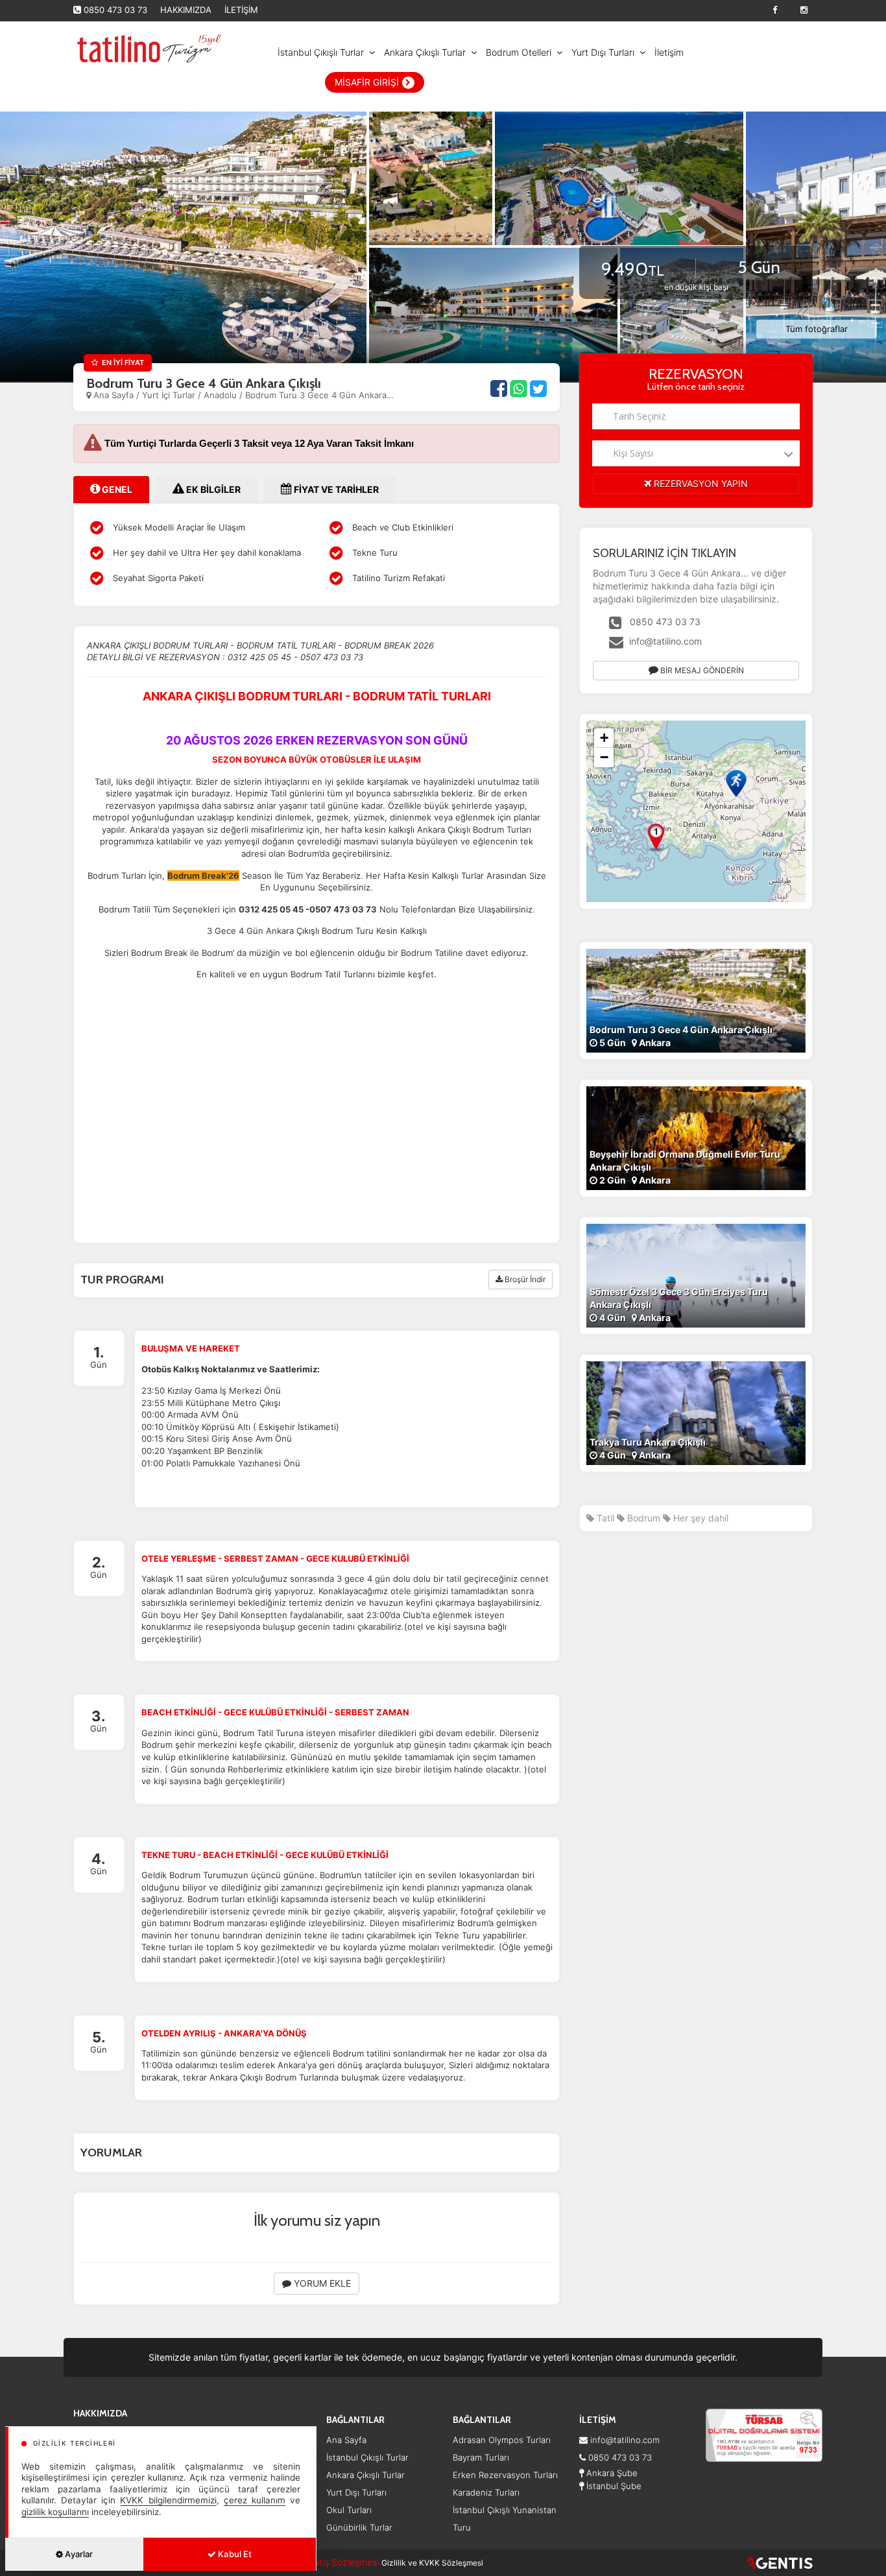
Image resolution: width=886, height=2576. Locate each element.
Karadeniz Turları (486, 2492)
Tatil (604, 1518)
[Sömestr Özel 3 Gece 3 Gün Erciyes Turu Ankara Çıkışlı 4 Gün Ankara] (696, 1274)
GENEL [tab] (116, 489)
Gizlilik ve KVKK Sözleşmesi (432, 2563)
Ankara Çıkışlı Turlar (425, 52)
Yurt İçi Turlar (170, 395)
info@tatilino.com (665, 641)
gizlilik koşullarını (55, 2512)
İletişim (669, 52)
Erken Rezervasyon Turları (505, 2475)
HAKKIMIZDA (186, 10)
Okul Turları (349, 2510)
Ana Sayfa (114, 395)
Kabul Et (234, 2554)
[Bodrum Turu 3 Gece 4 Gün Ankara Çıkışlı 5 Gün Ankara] (696, 999)
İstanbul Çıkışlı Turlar (321, 52)
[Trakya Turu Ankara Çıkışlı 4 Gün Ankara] (696, 1412)
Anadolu (220, 395)
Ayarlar (78, 2554)
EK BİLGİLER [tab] (212, 489)
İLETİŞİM (241, 10)
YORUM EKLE (321, 2283)
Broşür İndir (524, 1279)
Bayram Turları (481, 2457)
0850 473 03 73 (115, 10)
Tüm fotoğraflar (817, 329)
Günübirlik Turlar (359, 2527)
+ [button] (604, 738)
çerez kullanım (255, 2500)
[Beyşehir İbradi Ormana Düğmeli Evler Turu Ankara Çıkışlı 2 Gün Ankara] (696, 1137)
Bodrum (642, 1518)
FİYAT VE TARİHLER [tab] (335, 489)
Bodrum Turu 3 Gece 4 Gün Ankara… (319, 395)
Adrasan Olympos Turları (502, 2440)
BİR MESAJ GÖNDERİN (701, 670)
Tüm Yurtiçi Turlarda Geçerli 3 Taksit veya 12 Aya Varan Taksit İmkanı (259, 443)
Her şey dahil (700, 1518)
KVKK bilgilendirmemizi (168, 2500)
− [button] (604, 757)
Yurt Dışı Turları (603, 52)
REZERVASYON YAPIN (700, 483)
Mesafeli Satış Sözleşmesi (325, 2562)
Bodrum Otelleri (519, 52)
